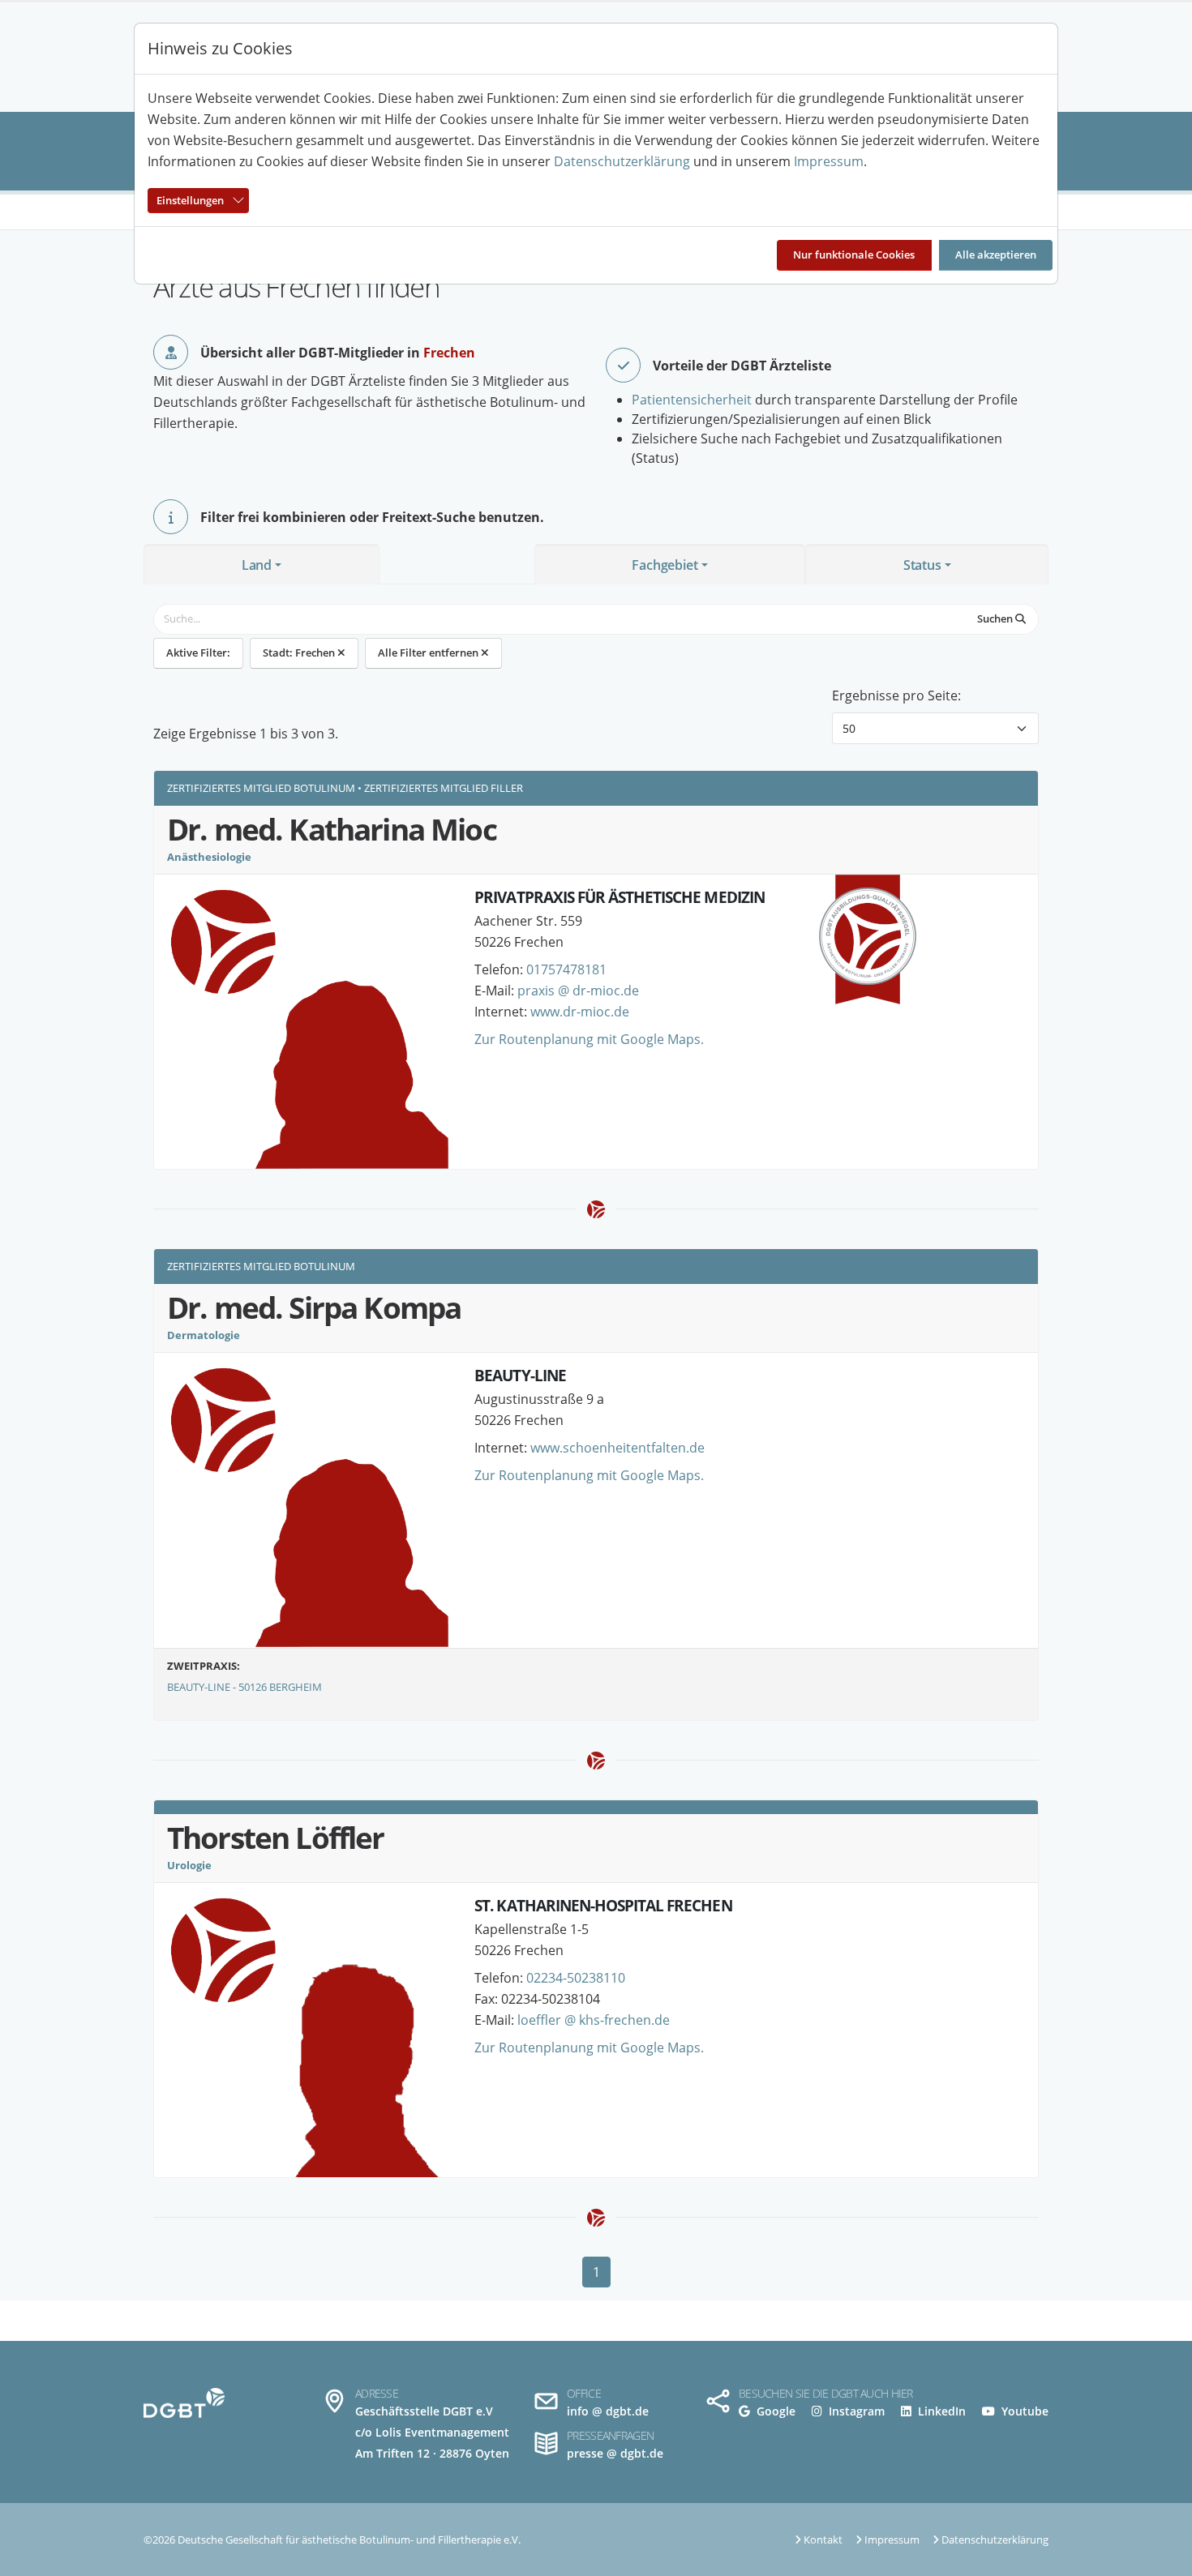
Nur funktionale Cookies (854, 255)
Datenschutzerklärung (622, 161)
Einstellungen (190, 200)
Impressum (829, 161)
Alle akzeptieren (996, 255)
